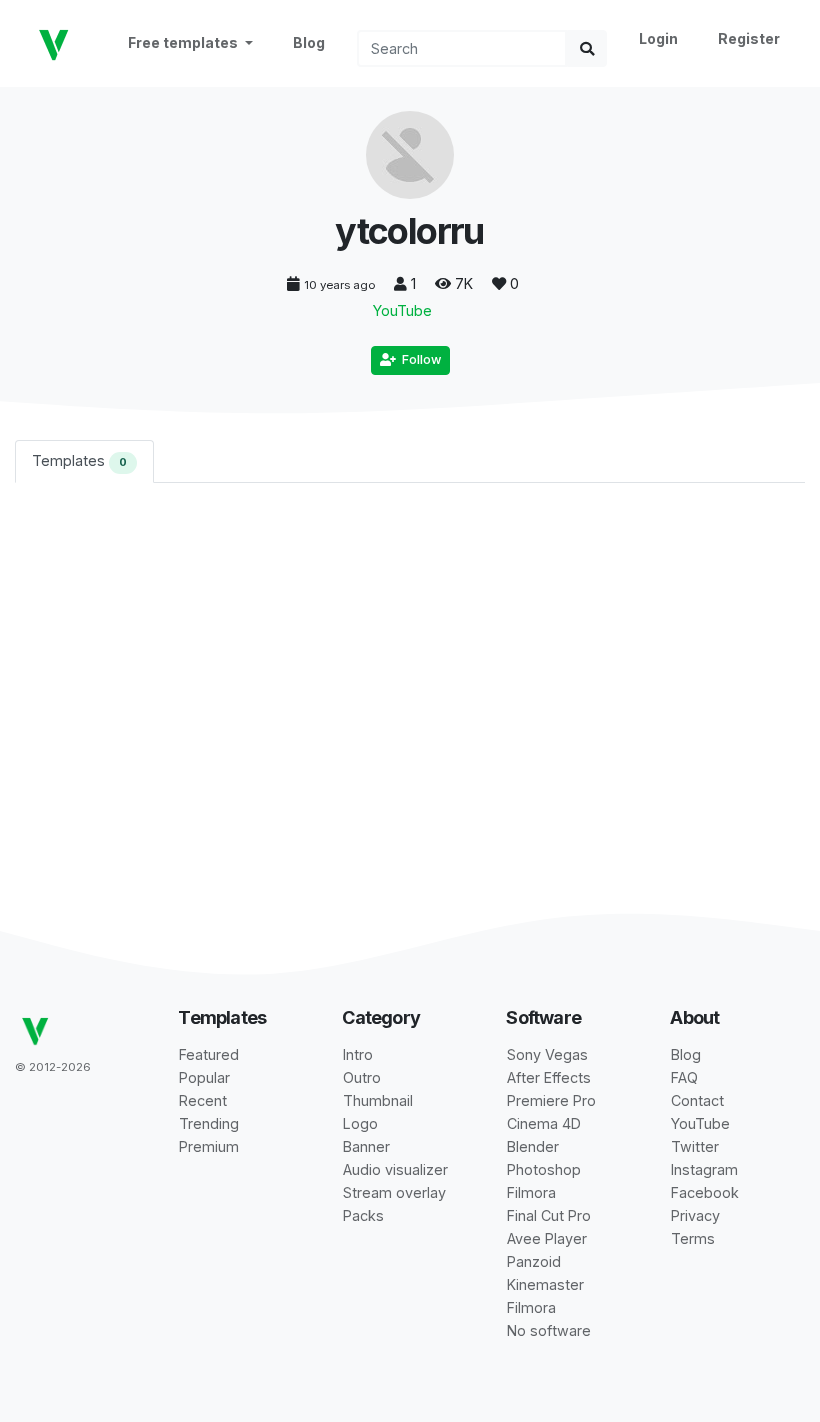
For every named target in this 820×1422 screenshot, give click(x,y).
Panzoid (534, 1261)
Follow (418, 359)
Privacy (695, 1215)
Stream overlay (394, 1192)
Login (658, 38)
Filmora (531, 1192)
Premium (209, 1146)
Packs (363, 1215)
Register (749, 38)
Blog (309, 42)
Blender (533, 1146)
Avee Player (547, 1238)
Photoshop (544, 1169)
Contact (697, 1100)
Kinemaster (545, 1284)
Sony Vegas (547, 1054)
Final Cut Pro (549, 1215)
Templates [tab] (79, 460)
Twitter (695, 1146)
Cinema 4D (544, 1123)
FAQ (684, 1077)
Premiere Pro (551, 1100)
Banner (366, 1146)
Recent (203, 1100)
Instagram (704, 1169)
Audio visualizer (395, 1169)
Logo (360, 1123)
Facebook (705, 1192)
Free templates (184, 42)
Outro (362, 1077)
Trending (209, 1123)
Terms (693, 1238)
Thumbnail (378, 1100)
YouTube (402, 310)
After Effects (549, 1077)
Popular (204, 1077)
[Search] (587, 48)
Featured (209, 1054)
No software (549, 1330)
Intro (358, 1054)
